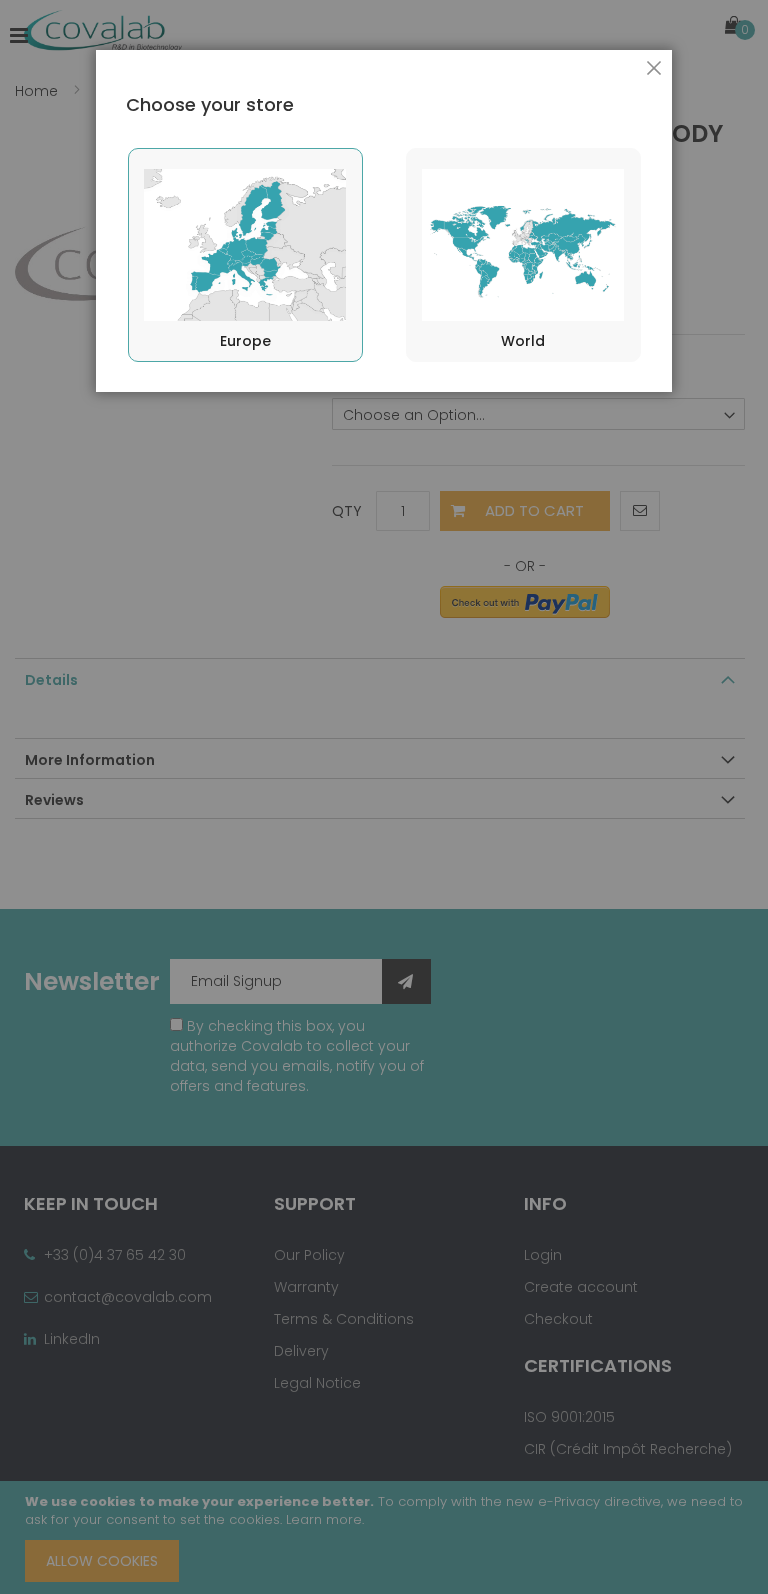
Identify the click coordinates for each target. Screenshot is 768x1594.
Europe (245, 341)
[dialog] (384, 797)
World (523, 341)
